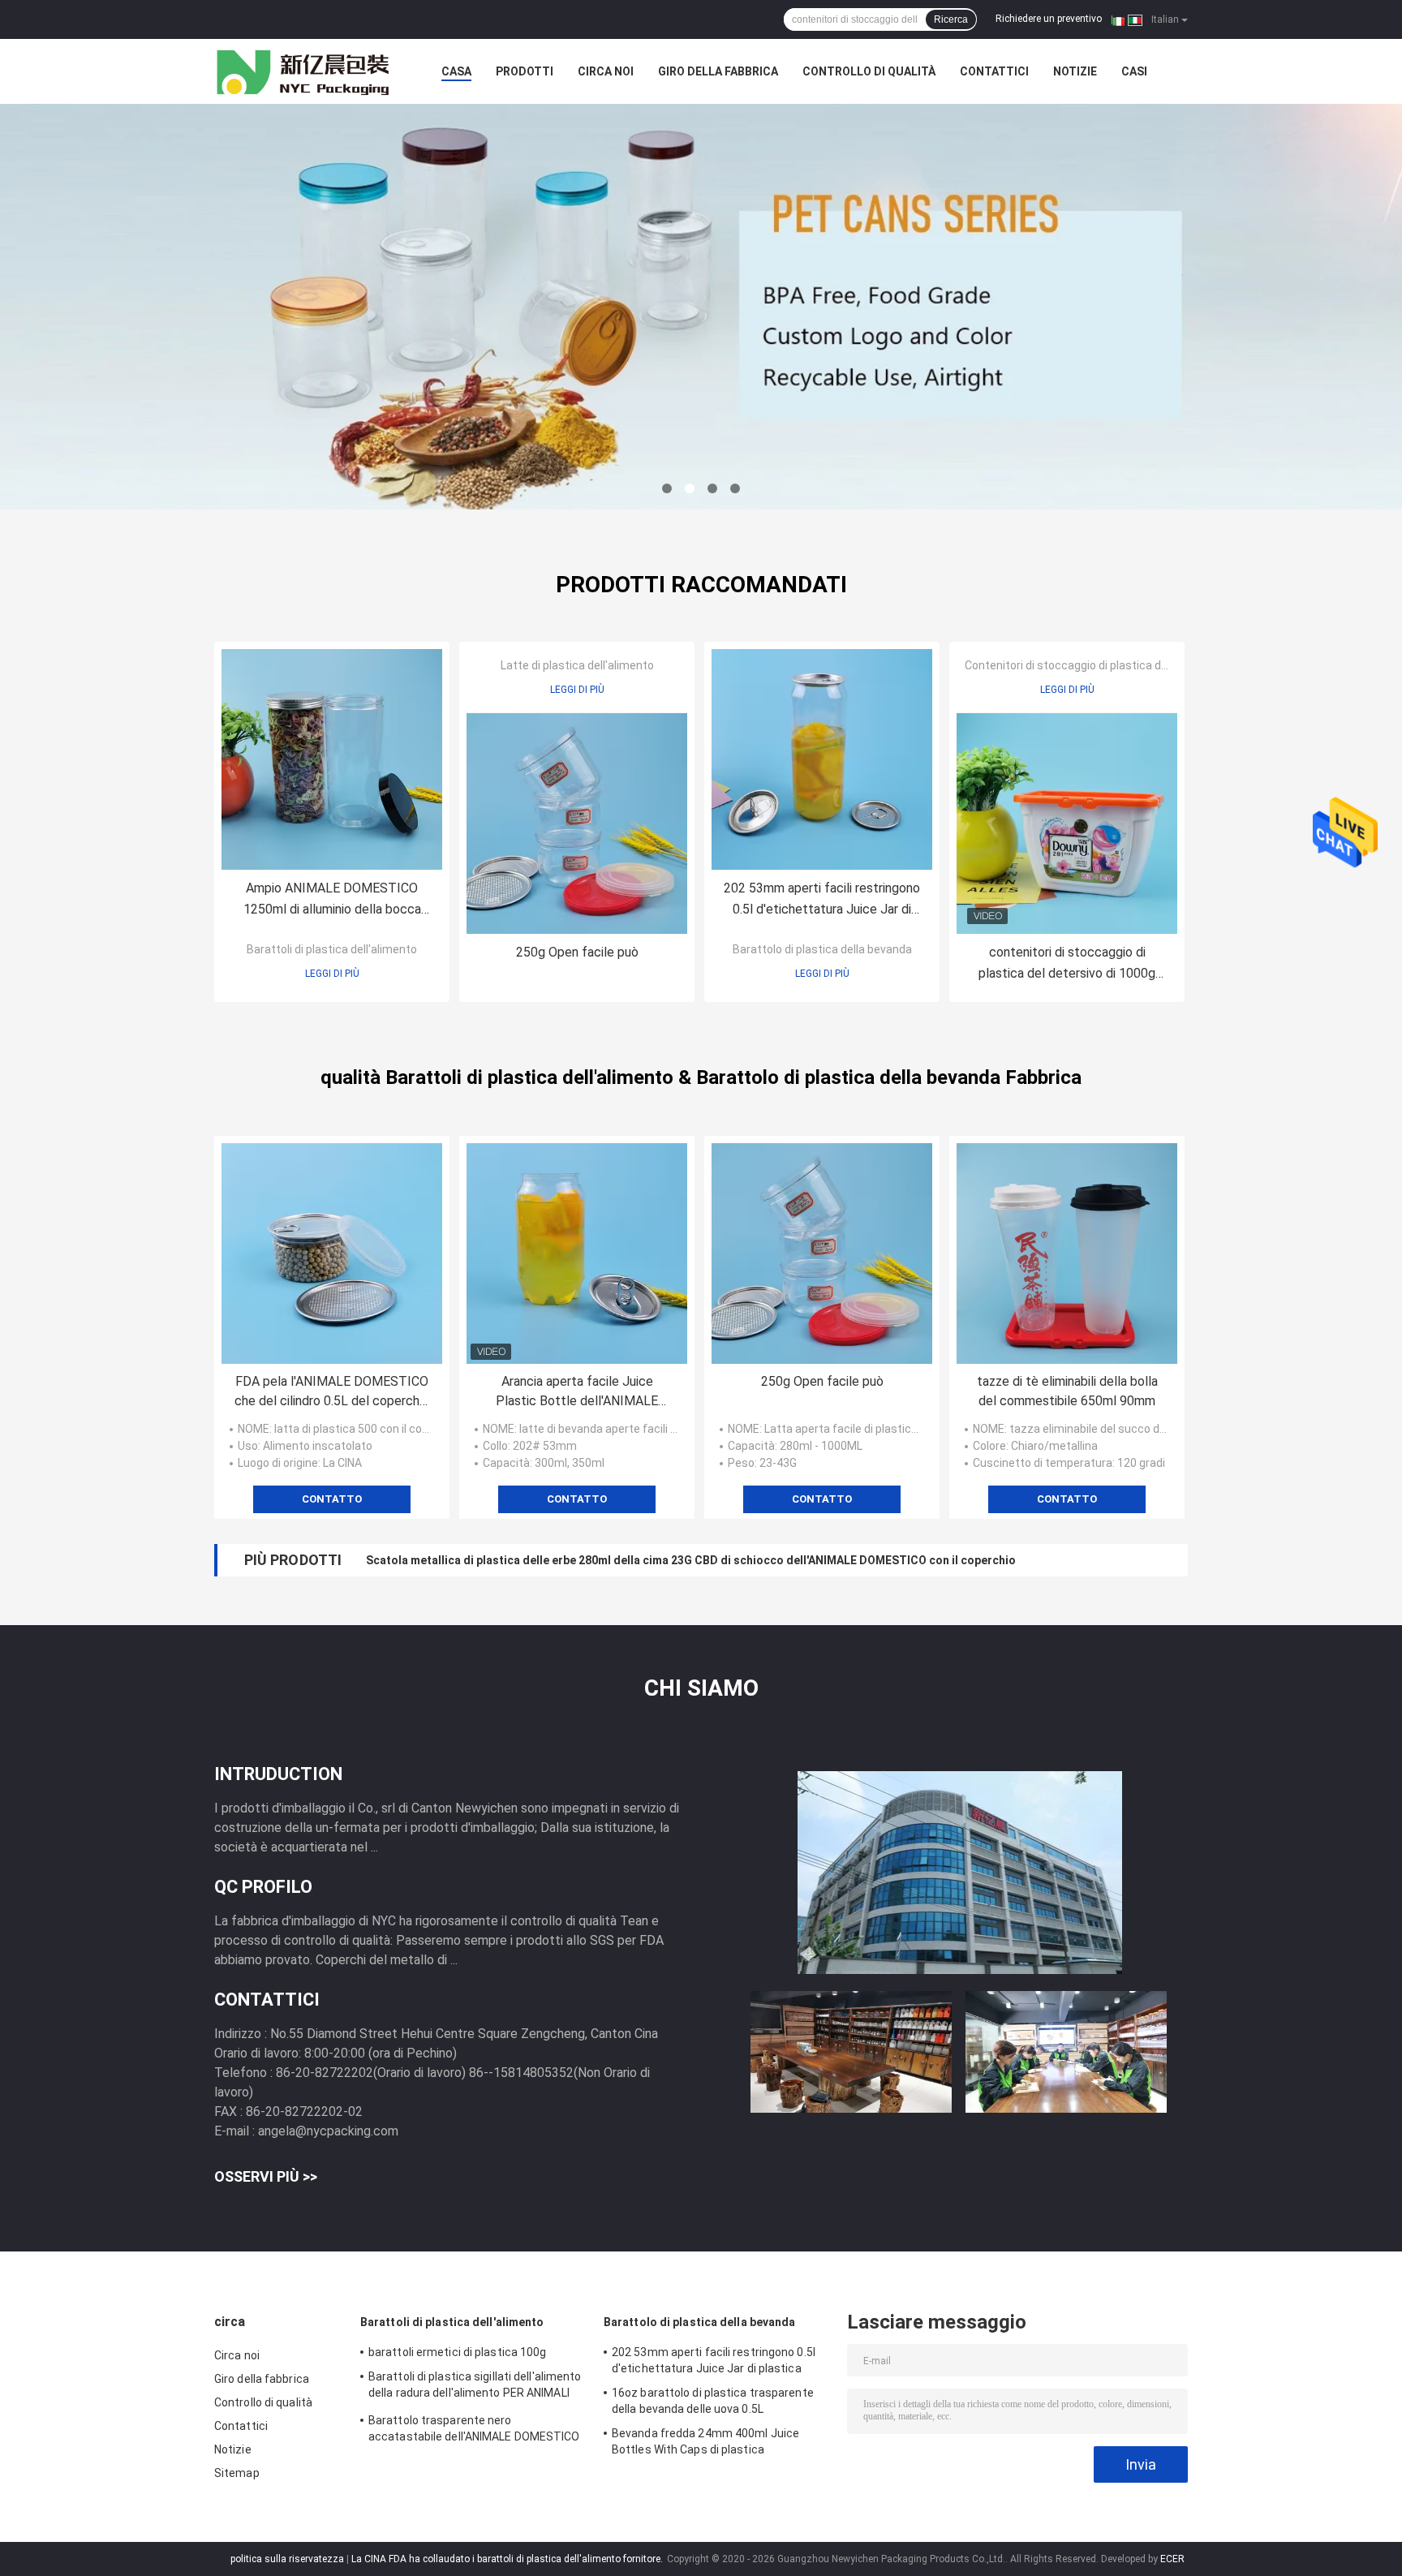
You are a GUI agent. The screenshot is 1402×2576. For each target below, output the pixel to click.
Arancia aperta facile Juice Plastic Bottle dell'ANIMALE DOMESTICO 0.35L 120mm (577, 1392)
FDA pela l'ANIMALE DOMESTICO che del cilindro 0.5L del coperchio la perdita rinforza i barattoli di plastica (332, 1392)
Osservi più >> (266, 2176)
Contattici (994, 71)
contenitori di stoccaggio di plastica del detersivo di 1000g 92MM (1067, 964)
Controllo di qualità (869, 71)
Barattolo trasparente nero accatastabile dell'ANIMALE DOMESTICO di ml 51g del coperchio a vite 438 (474, 2431)
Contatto (332, 1499)
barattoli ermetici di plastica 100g (458, 2352)
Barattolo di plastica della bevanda (822, 949)
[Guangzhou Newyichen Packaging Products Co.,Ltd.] (303, 71)
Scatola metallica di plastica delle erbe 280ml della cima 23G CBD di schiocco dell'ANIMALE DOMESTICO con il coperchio (691, 1560)
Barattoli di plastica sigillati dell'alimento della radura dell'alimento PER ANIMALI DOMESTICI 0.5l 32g (475, 2387)
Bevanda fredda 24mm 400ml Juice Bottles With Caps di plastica (705, 2441)
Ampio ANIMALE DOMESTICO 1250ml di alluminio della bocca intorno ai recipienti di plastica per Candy (332, 900)
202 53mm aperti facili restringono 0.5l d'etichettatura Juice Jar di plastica (822, 900)
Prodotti (525, 71)
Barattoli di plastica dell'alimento (332, 949)
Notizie (1075, 71)
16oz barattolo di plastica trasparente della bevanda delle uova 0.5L (713, 2401)
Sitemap (237, 2473)
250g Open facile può (577, 952)
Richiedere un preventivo (1049, 19)
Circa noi (606, 71)
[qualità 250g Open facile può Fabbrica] (577, 824)
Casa (456, 71)
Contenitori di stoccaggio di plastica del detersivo (1093, 665)
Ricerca (951, 19)
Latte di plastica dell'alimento (577, 665)
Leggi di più (332, 974)
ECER (1172, 2559)
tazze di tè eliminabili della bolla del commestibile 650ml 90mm (1067, 1391)
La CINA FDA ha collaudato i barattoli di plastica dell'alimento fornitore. (508, 2559)
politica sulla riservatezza (287, 2559)
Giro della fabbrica (718, 71)
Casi (1134, 71)
